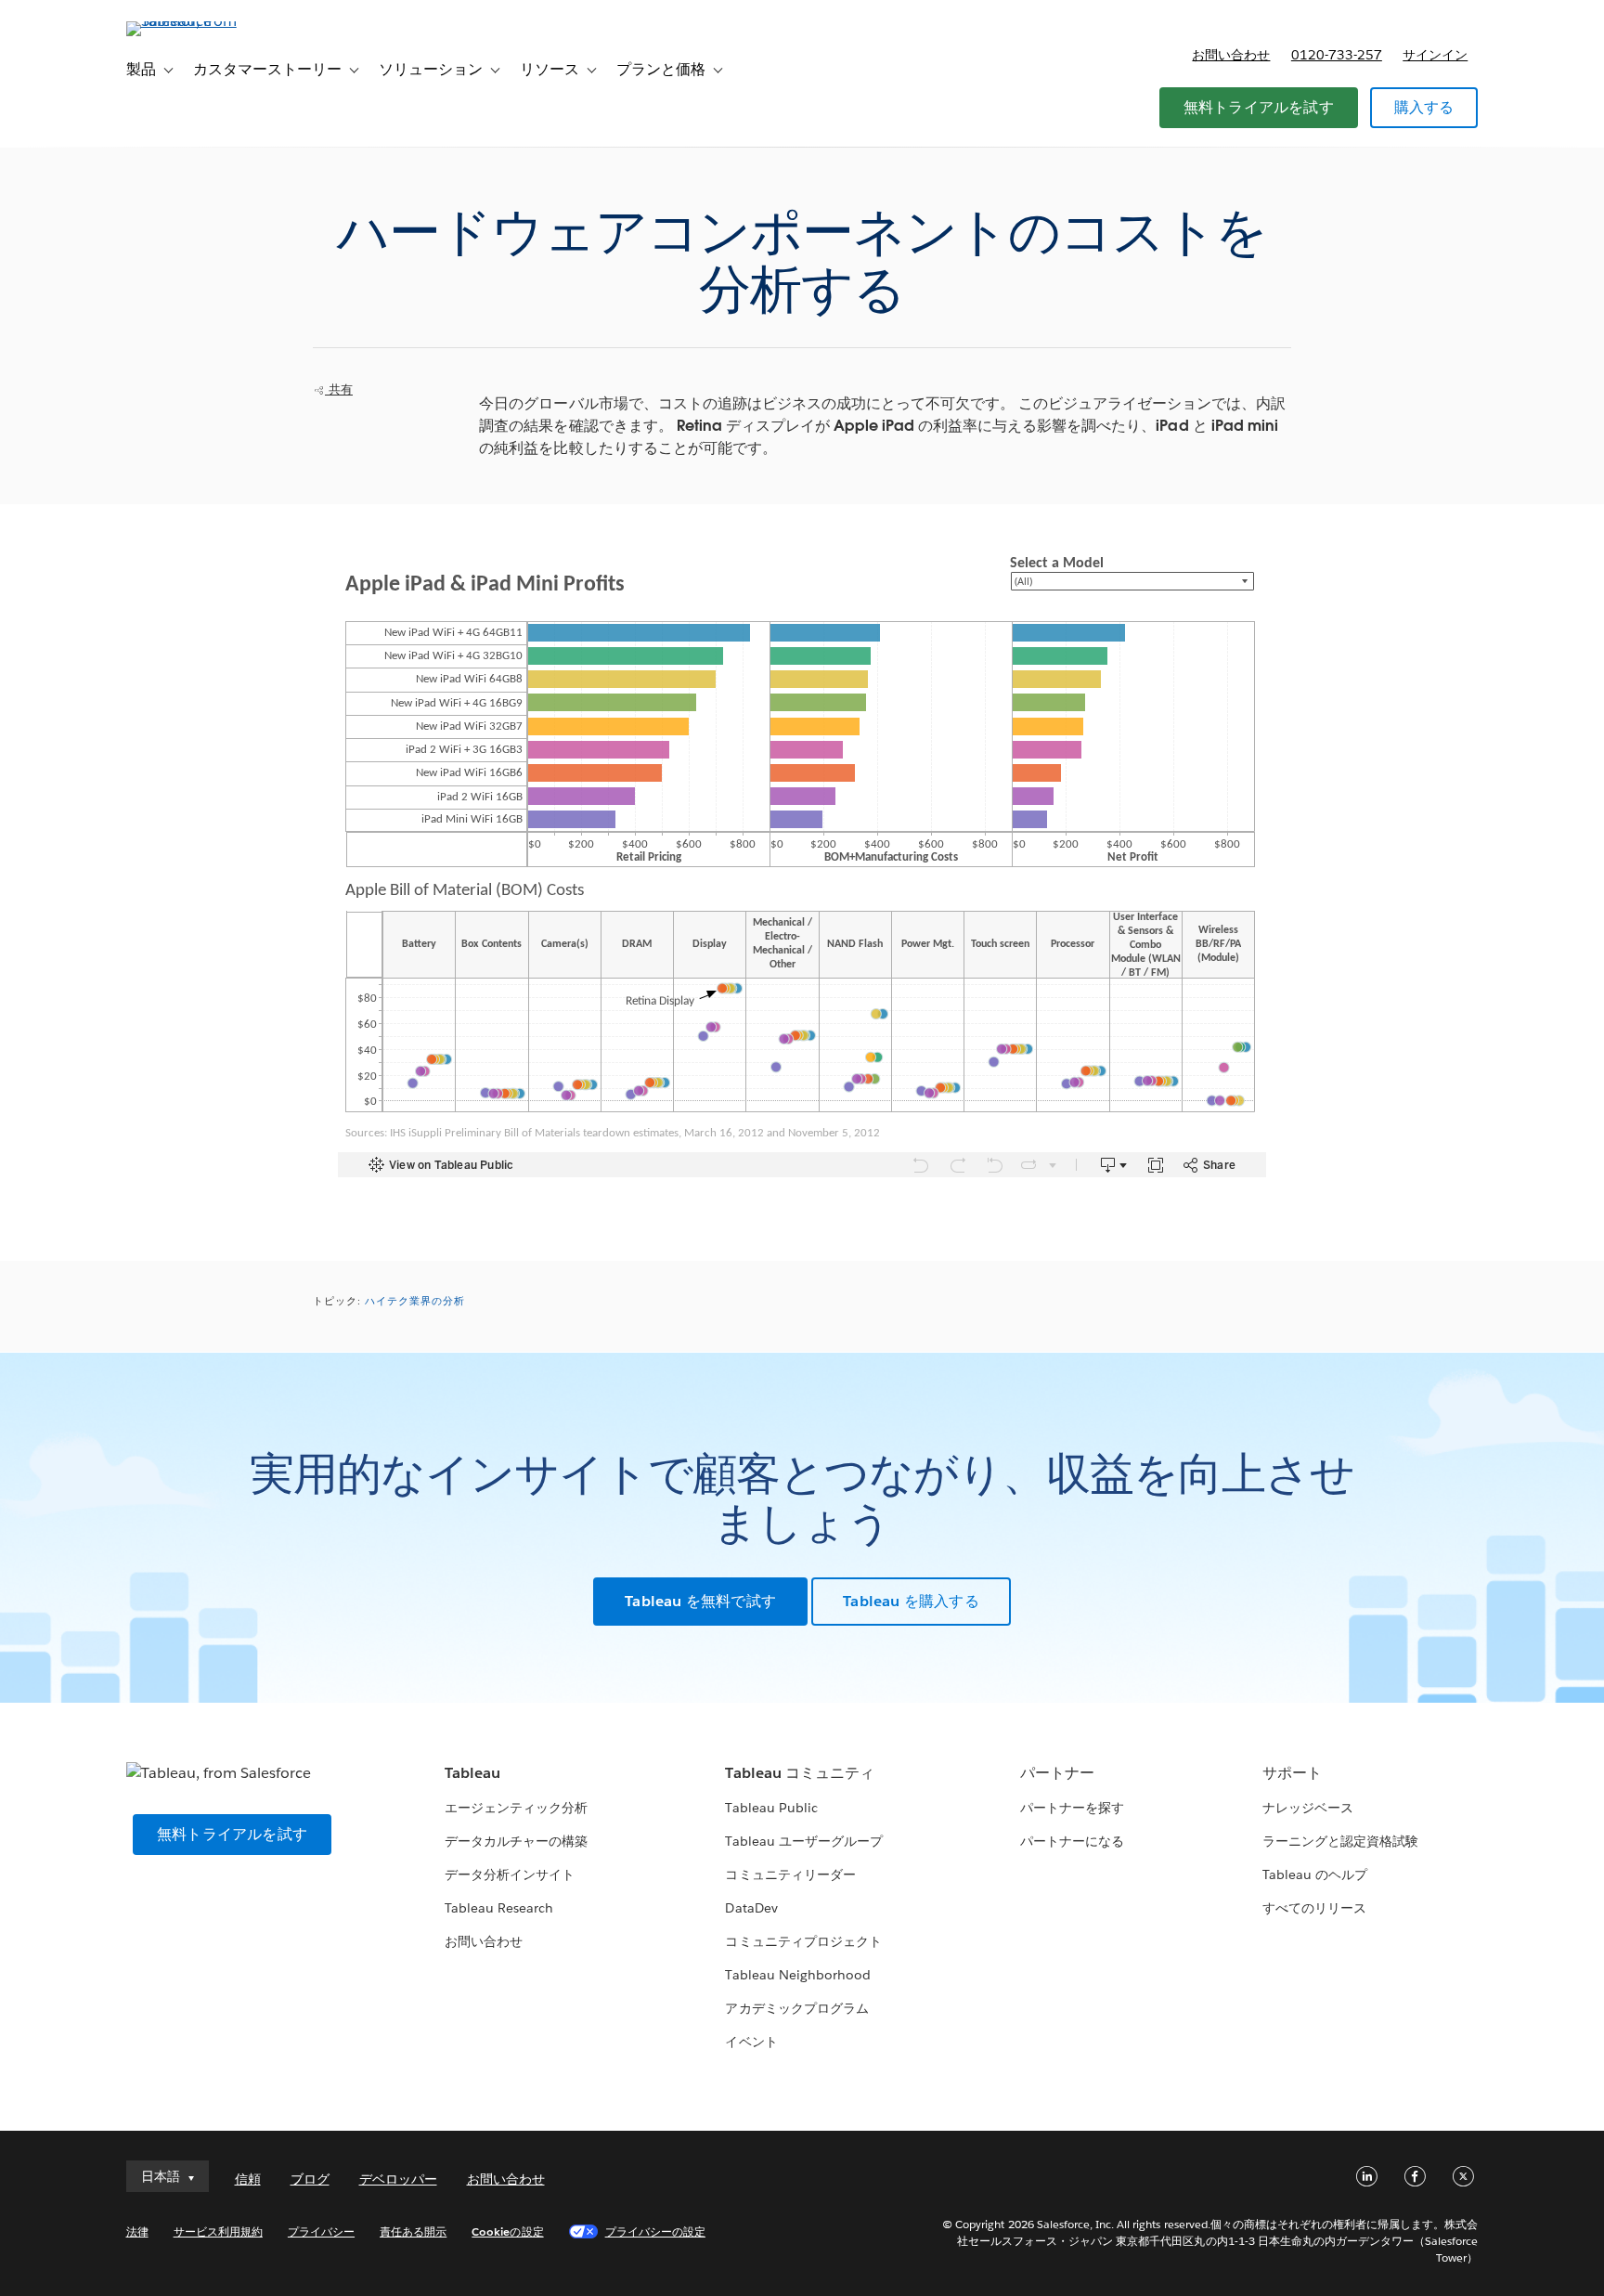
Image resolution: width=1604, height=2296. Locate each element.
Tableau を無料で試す (700, 1601)
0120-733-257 (1337, 55)
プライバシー (321, 2231)
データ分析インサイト (510, 1874)
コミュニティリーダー (790, 1874)
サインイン (1435, 55)
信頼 (248, 2179)
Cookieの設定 (507, 2231)
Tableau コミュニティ (799, 1773)
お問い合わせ (1231, 55)
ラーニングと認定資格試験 (1340, 1841)
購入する (1424, 107)
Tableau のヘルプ (1315, 1874)
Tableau (472, 1773)
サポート (1292, 1773)
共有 (339, 389)
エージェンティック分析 (516, 1808)
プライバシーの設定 (655, 2231)
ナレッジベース (1308, 1808)
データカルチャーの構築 (516, 1841)
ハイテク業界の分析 (415, 1301)
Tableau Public (771, 1808)
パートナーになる (1072, 1841)
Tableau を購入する (911, 1601)
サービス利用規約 (218, 2231)
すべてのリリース (1314, 1908)
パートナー (1057, 1773)
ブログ (310, 2179)
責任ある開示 (413, 2231)
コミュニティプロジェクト (803, 1941)
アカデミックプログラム (796, 2008)
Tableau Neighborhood (797, 1975)
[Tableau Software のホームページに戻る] (205, 21)
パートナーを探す (1072, 1808)
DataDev (751, 1908)
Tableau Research (499, 1908)
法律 (137, 2231)
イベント (751, 2042)
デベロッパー (398, 2179)
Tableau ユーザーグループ (803, 1841)
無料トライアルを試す (1259, 107)
